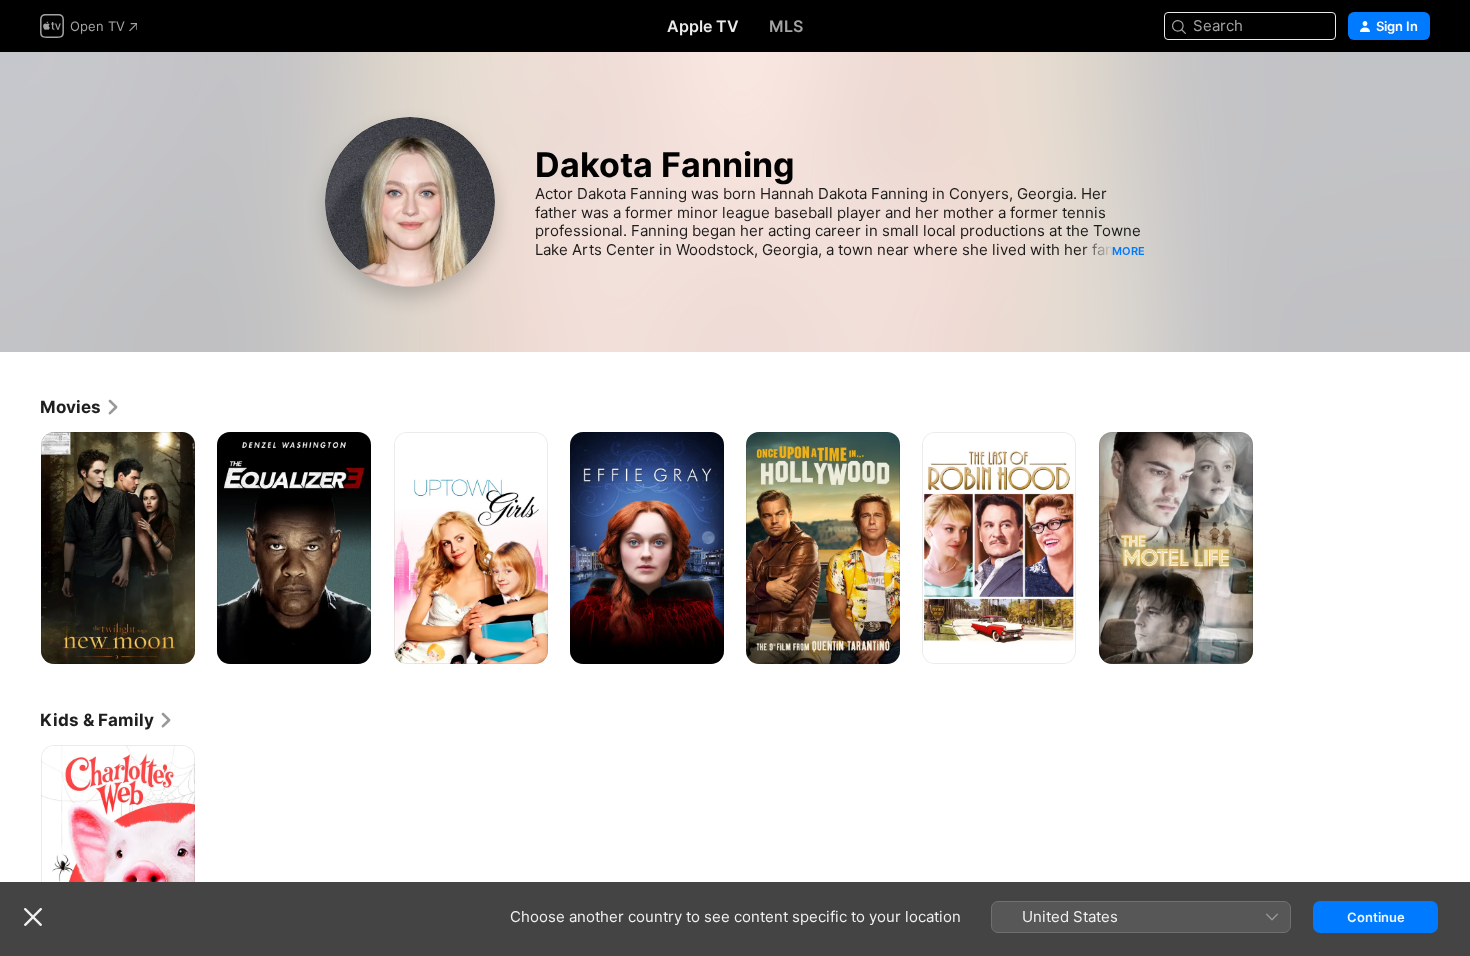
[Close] (33, 917)
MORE (1128, 251)
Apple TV (703, 26)
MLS (786, 26)
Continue (1376, 917)
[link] (80, 407)
